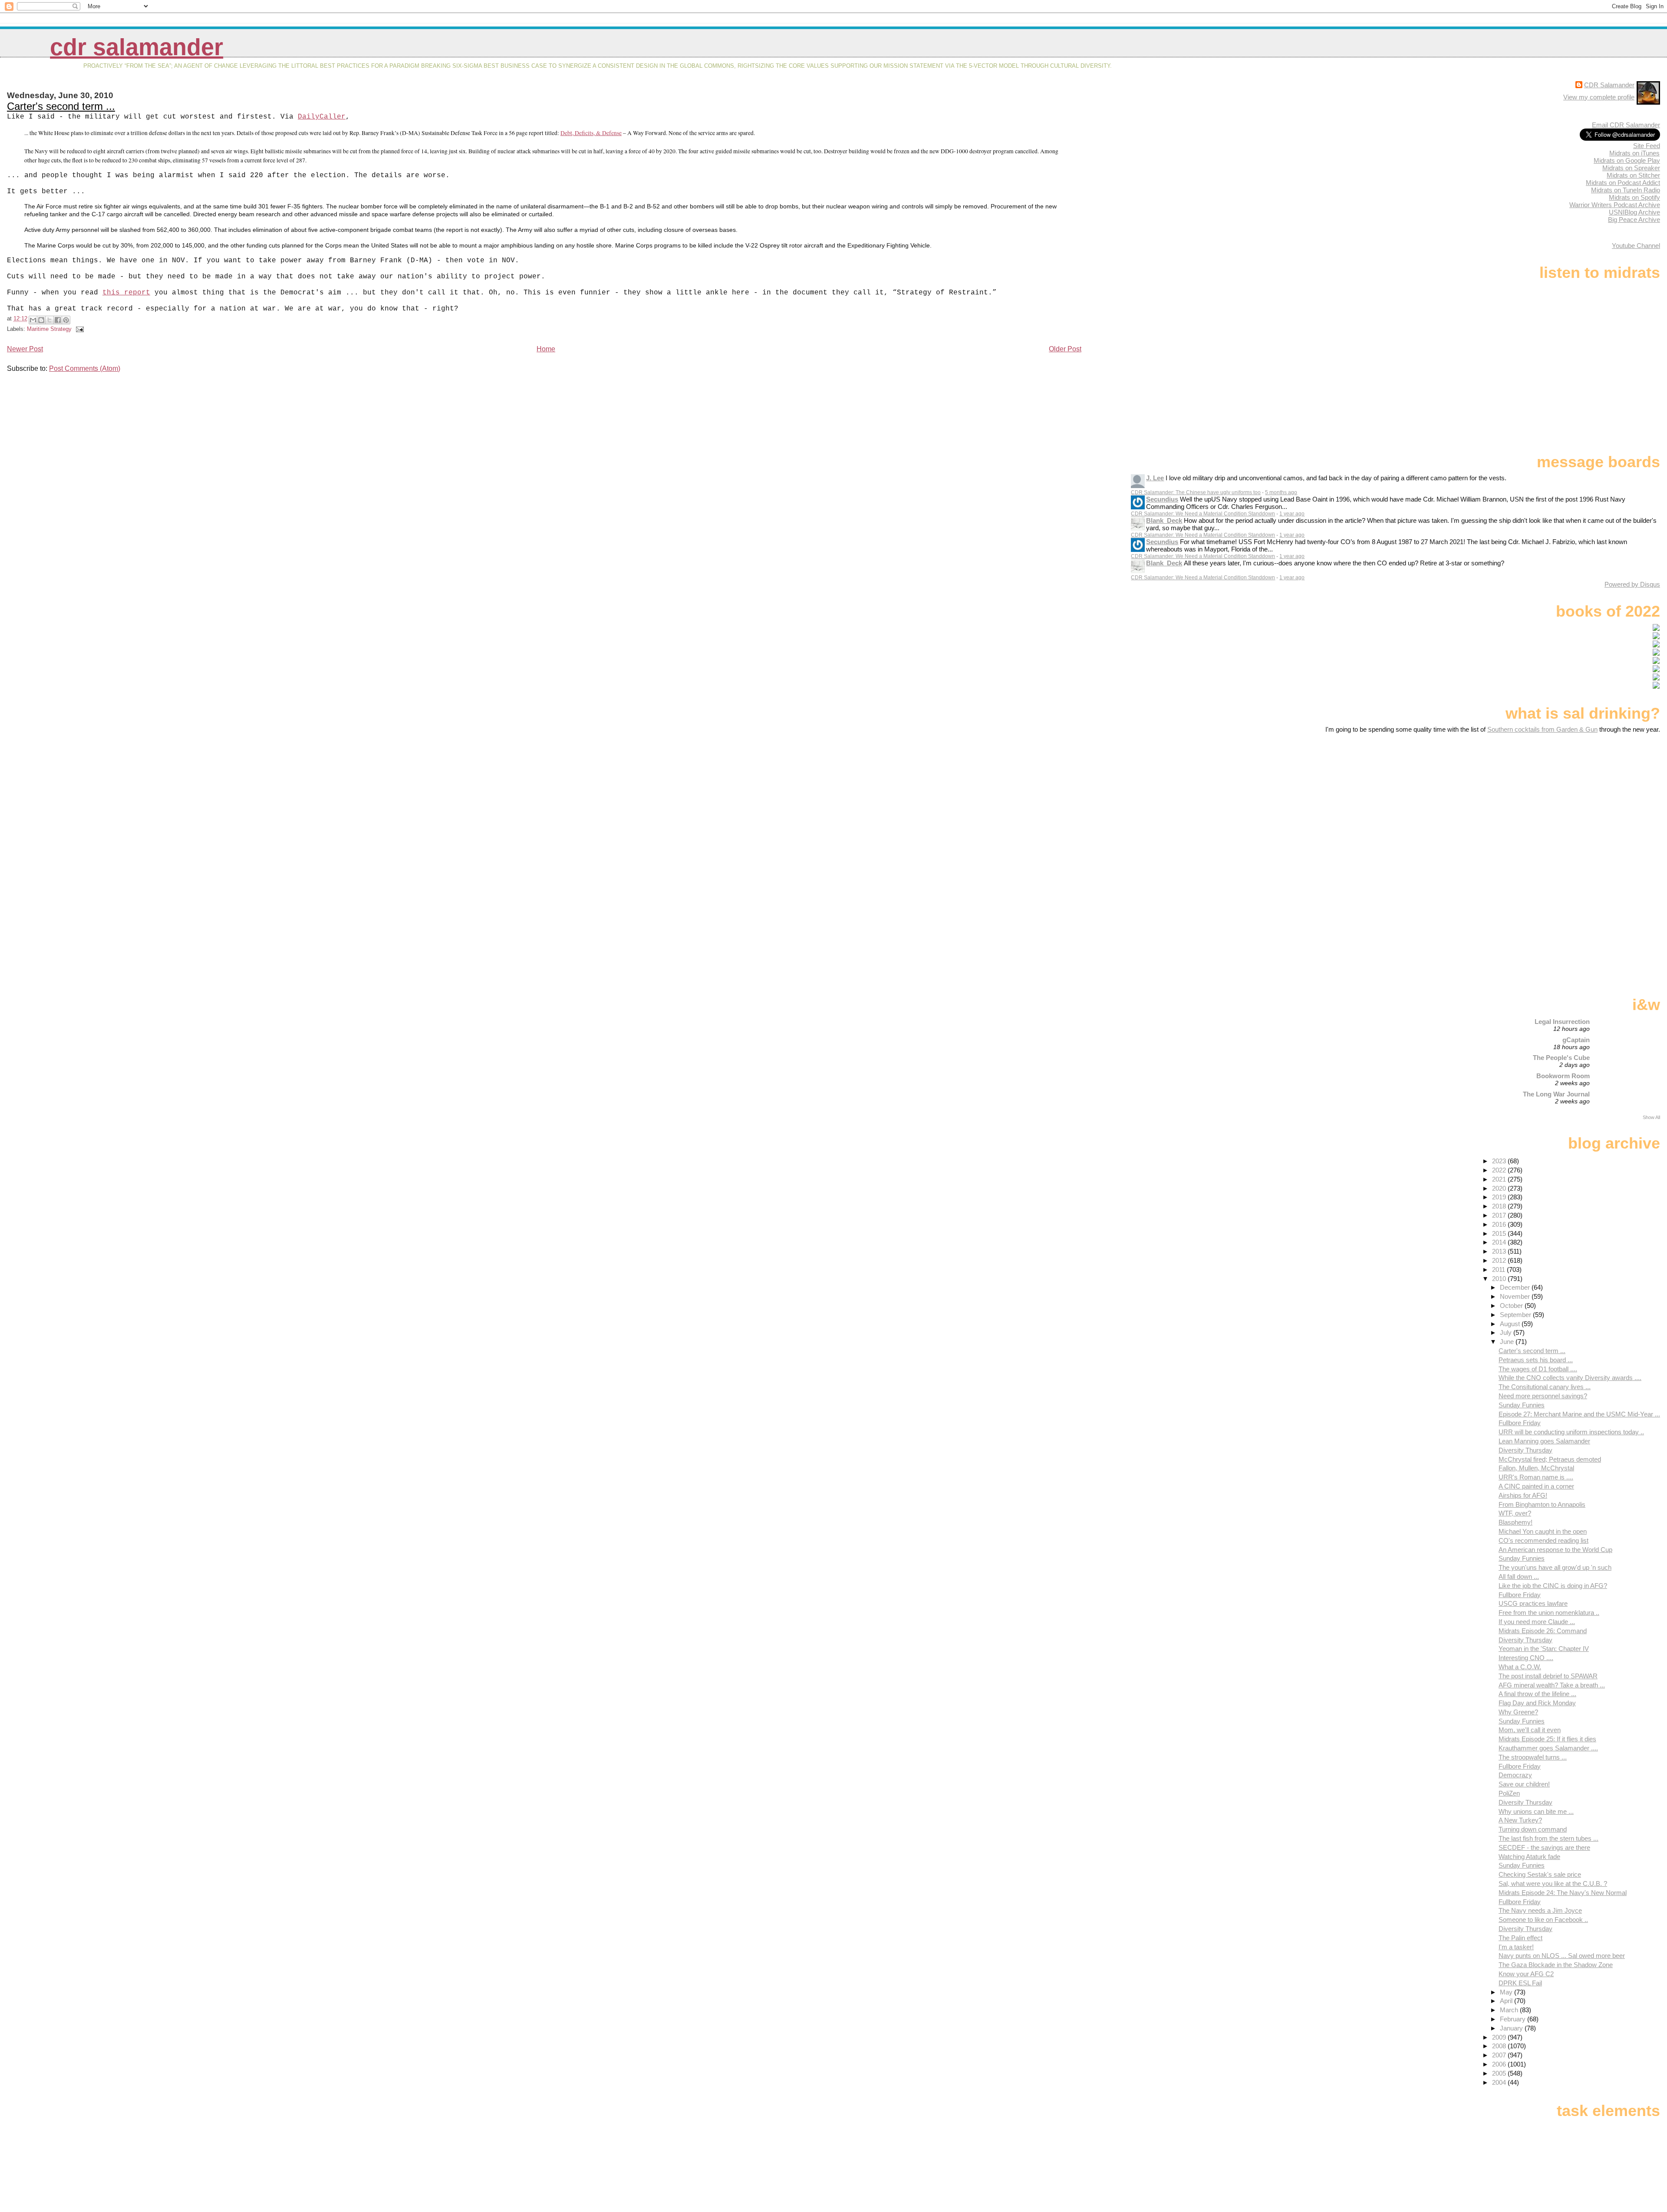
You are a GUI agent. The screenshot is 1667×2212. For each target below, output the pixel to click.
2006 (1500, 2064)
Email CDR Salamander (1626, 125)
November (1516, 1296)
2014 (1500, 1242)
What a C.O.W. (1520, 1667)
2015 (1500, 1233)
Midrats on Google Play (1627, 160)
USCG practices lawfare (1533, 1603)
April (1507, 2001)
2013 (1500, 1251)
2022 (1500, 1170)
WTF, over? (1515, 1513)
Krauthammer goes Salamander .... (1548, 1748)
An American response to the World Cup (1555, 1550)
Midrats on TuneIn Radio (1626, 190)
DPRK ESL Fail (1520, 1983)
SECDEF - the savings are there (1544, 1847)
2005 (1500, 2073)
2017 (1500, 1215)
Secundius (1162, 499)
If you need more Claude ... (1537, 1622)
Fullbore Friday (1520, 1423)
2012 (1500, 1260)
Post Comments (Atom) (85, 368)
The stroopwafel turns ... (1533, 1757)
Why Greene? (1518, 1712)
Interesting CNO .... (1526, 1658)
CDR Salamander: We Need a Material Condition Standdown (1203, 514)
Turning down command (1533, 1829)
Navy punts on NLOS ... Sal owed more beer (1562, 1956)
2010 (1500, 1279)
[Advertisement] (1606, 802)
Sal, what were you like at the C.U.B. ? (1553, 1884)
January (1512, 2028)
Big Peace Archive (1634, 220)
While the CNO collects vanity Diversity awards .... (1570, 1378)
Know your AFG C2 (1526, 1974)
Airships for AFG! (1523, 1495)
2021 (1500, 1179)
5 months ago (1281, 492)
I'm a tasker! (1516, 1947)
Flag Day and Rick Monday (1537, 1703)
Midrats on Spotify (1634, 197)
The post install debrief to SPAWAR (1548, 1676)
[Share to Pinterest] (66, 320)
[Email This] (33, 320)
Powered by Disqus (1632, 584)
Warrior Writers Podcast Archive (1615, 205)
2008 (1500, 2046)
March (1510, 2010)
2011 (1499, 1269)
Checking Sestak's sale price (1540, 1874)
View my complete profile (1599, 97)
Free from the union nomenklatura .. (1549, 1613)
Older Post (1065, 349)
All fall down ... (1519, 1576)
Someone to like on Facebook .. (1543, 1920)
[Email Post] (79, 329)
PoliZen (1509, 1793)
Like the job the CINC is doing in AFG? (1553, 1586)
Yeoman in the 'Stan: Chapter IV (1544, 1649)
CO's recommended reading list (1543, 1540)
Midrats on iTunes (1634, 153)
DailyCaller (322, 117)
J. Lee (1155, 478)
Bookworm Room (1563, 1076)
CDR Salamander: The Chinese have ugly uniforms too (1196, 492)
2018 (1500, 1206)
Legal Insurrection (1562, 1022)
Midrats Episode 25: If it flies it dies (1547, 1739)
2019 (1500, 1197)
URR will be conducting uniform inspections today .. (1571, 1432)
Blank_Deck (1164, 520)
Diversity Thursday (1525, 1450)
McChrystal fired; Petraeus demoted (1550, 1459)
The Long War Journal (1556, 1094)
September (1516, 1315)
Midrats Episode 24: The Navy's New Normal (1563, 1893)
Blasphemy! (1515, 1522)
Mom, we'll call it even (1530, 1730)
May (1507, 1992)
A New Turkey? (1520, 1820)
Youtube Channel (1636, 246)
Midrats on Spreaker (1631, 168)
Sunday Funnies (1522, 1405)
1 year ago (1292, 514)
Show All (1651, 1117)
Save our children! (1524, 1784)
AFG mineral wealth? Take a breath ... (1552, 1685)
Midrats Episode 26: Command (1543, 1631)
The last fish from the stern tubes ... (1548, 1838)
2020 (1500, 1188)
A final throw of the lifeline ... (1537, 1694)
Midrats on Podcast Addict (1623, 183)
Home (546, 349)
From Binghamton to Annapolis (1542, 1504)
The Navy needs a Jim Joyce (1540, 1910)
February (1514, 2019)
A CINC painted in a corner (1536, 1486)
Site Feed (1647, 146)
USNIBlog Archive (1634, 212)
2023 (1500, 1161)
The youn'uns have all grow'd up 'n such (1555, 1567)
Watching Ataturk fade (1529, 1857)
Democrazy (1515, 1775)
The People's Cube (1561, 1058)
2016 (1500, 1224)
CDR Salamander (137, 47)
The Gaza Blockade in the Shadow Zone (1556, 1965)
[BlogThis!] (41, 320)
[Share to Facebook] (58, 320)
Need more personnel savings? (1543, 1396)
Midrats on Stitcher (1633, 175)
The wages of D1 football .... (1538, 1369)
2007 (1500, 2055)
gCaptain (1576, 1040)
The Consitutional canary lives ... (1545, 1387)
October (1512, 1306)
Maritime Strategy (49, 329)
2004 (1500, 2082)
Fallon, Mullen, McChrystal (1536, 1468)
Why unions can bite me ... (1536, 1811)
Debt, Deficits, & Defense (591, 133)
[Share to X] (49, 320)
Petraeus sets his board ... (1536, 1360)
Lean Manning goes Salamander (1544, 1441)
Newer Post (25, 349)
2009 (1500, 2037)
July (1507, 1332)
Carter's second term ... (61, 106)
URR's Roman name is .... (1536, 1477)
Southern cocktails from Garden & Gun (1542, 729)
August (1511, 1324)
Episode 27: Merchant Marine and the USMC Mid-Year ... (1579, 1414)
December (1516, 1287)
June (1508, 1342)
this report (126, 293)
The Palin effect (1520, 1938)
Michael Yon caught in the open (1543, 1531)
